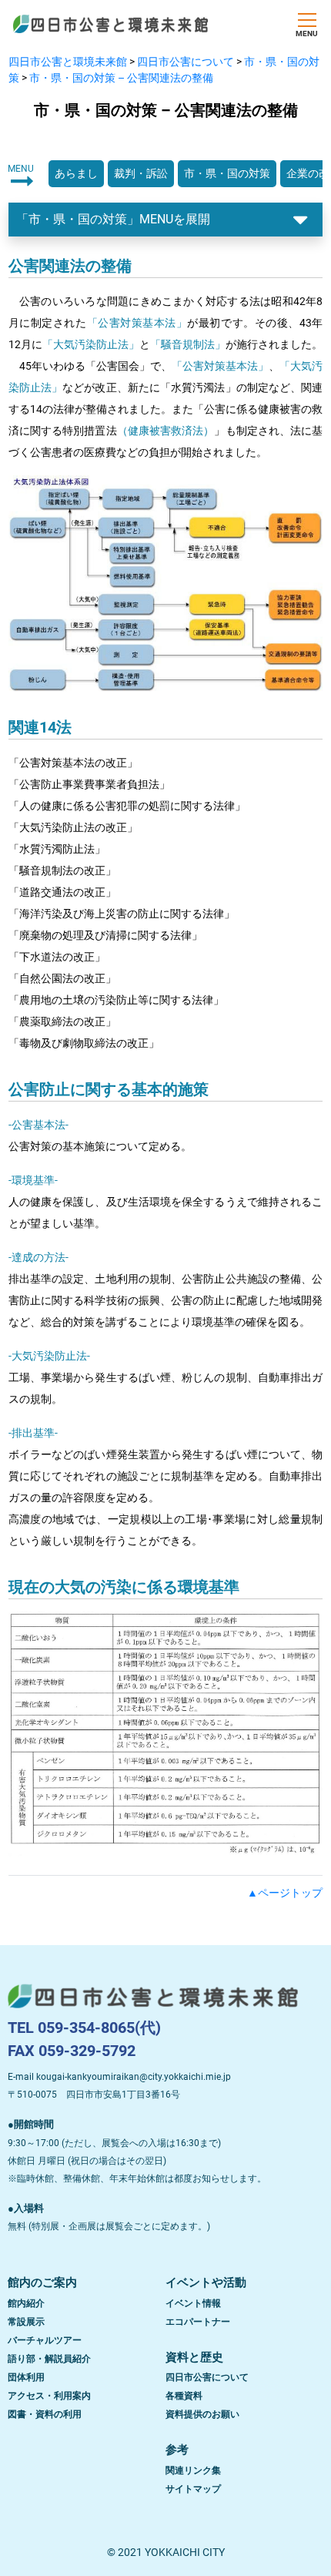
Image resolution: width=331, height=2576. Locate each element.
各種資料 (184, 2396)
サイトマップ (193, 2489)
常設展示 (26, 2322)
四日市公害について (207, 2377)
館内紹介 (26, 2303)
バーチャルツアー (45, 2340)
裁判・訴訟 (141, 173)
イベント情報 (193, 2303)
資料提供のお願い (202, 2414)
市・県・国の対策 (227, 173)
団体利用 (26, 2377)
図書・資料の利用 (45, 2414)
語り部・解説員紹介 (49, 2359)
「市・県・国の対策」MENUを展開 (113, 219)
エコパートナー (198, 2322)
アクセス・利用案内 (49, 2396)
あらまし (76, 173)
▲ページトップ (285, 1893)
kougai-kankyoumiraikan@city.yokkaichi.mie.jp (134, 2077)
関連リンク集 (193, 2470)
